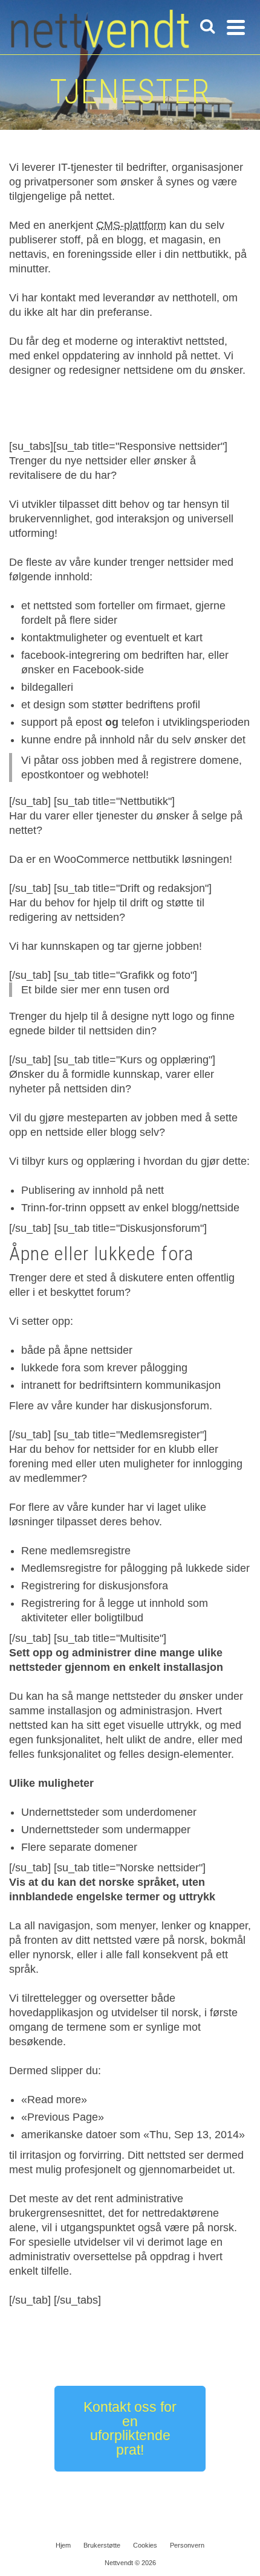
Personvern (187, 2545)
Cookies (145, 2545)
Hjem (63, 2545)
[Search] (207, 27)
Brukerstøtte (102, 2545)
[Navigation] (236, 27)
